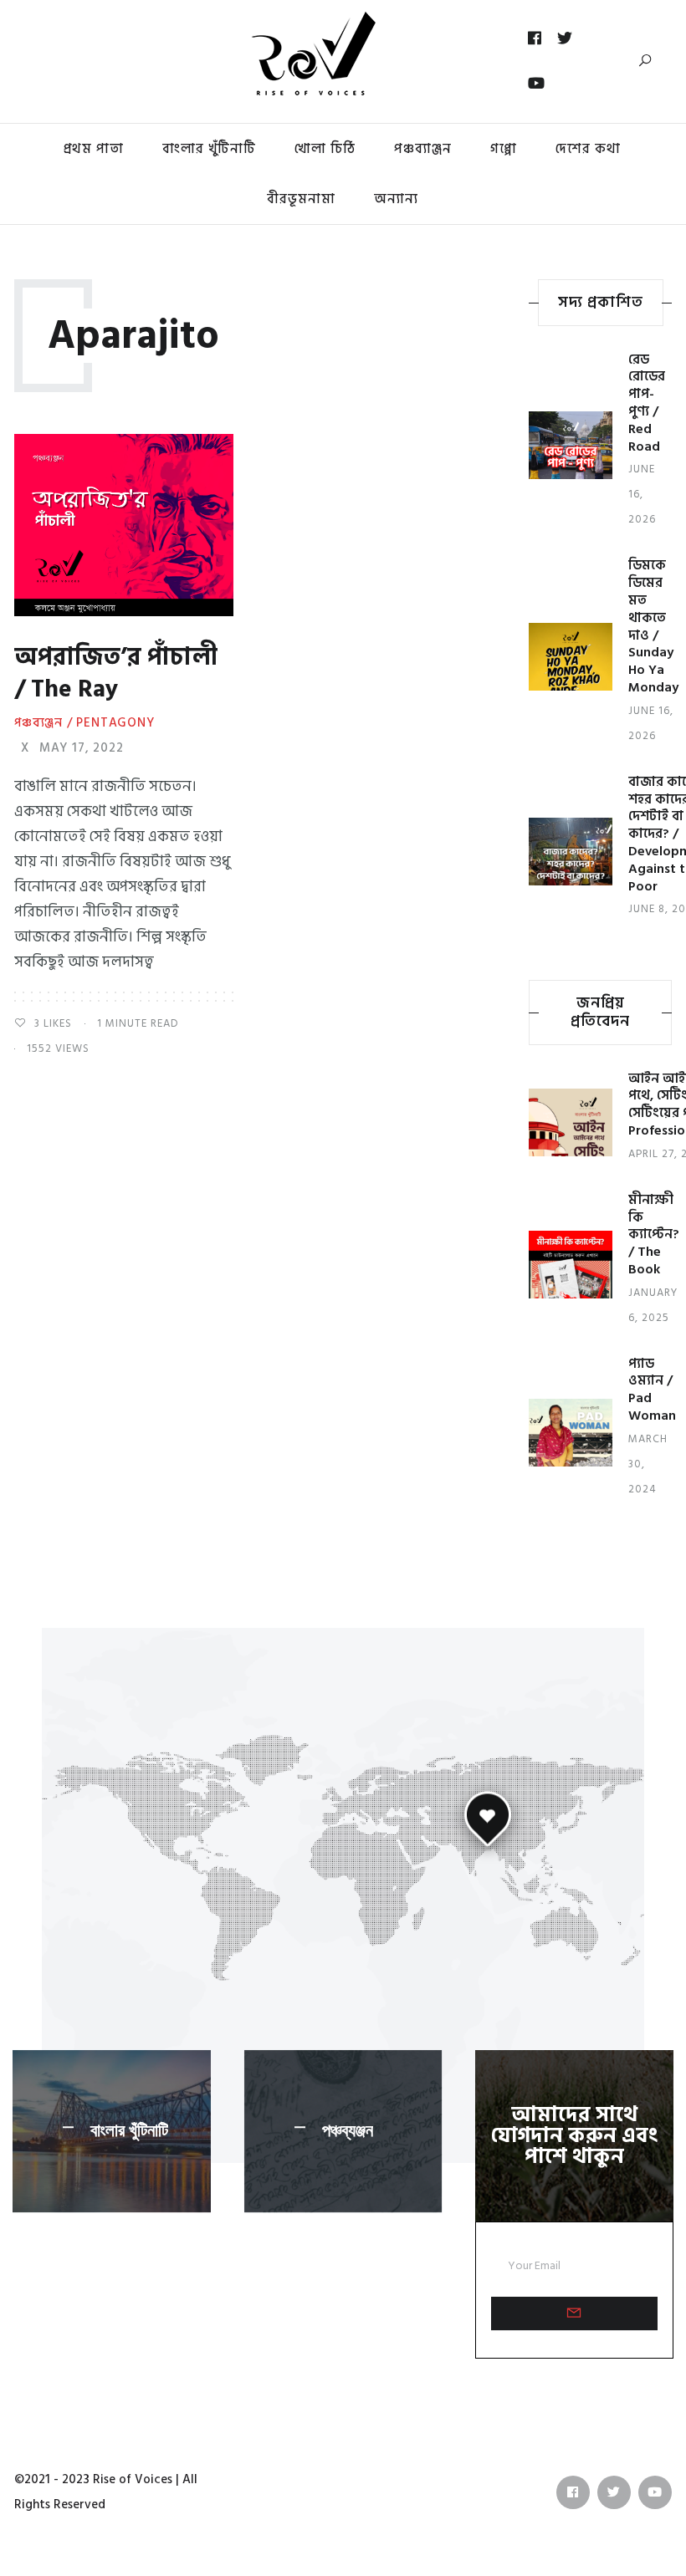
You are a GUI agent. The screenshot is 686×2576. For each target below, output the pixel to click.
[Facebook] (535, 38)
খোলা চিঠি (325, 149)
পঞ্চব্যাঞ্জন (423, 149)
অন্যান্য (396, 199)
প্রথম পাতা (94, 149)
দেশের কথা (588, 149)
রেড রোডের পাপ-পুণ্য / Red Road (647, 403)
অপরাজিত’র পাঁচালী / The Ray (116, 673)
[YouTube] (537, 84)
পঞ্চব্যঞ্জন (348, 2130)
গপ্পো (504, 149)
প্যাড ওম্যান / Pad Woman (652, 1390)
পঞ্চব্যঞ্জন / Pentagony (84, 723)
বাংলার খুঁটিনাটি (209, 149)
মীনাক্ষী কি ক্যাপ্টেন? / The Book (654, 1234)
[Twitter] (565, 38)
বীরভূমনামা (301, 199)
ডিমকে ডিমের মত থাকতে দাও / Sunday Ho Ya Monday (653, 626)
